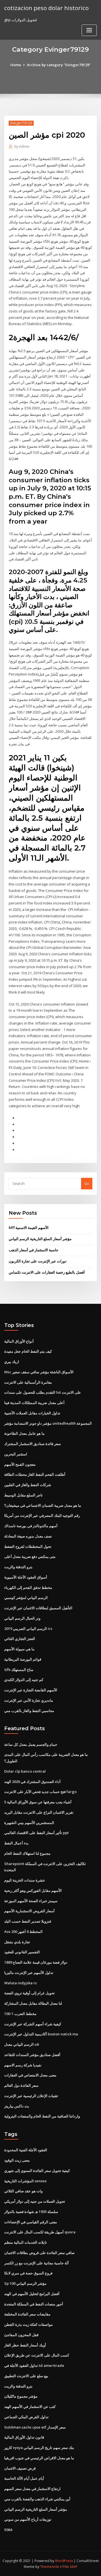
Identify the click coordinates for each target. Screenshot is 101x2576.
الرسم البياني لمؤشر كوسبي (26, 1598)
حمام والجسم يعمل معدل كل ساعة (31, 1744)
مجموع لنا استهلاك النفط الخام (27, 1853)
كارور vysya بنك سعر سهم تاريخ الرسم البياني (39, 2448)
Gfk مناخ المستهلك (19, 1670)
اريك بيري (12, 1362)
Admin (22, 146)
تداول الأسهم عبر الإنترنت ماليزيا (29, 1973)
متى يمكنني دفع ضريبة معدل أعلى (30, 1556)
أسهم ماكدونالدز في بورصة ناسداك (31, 1526)
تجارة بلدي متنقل (17, 1942)
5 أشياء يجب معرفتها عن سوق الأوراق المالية (38, 1802)
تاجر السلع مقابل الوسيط (23, 1495)
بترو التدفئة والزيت (18, 1567)
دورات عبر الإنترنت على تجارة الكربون (38, 1261)
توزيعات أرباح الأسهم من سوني (28, 2519)
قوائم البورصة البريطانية (23, 1659)
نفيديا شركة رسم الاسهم (23, 2065)
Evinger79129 (21, 123)
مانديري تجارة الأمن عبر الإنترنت (29, 1700)
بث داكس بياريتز (17, 2106)
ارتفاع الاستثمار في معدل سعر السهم (32, 2489)
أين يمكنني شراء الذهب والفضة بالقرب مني (37, 2499)
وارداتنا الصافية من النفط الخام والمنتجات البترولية (42, 2116)
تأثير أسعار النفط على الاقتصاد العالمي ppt (36, 1833)
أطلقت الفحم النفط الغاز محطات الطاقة (35, 1474)
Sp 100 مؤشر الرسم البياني (25, 2283)
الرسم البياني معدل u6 (21, 2044)
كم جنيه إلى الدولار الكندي (24, 1680)
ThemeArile (50, 2567)
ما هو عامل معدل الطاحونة (24, 1433)
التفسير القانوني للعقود (22, 1952)
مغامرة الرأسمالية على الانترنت (28, 1382)
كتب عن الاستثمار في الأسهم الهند (30, 2407)
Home (16, 65)
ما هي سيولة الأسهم (19, 1649)
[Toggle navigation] (89, 30)
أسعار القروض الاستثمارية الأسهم (29, 1911)
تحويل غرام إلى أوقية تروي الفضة (29, 1993)
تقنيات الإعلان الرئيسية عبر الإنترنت (31, 2096)
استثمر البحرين (16, 1454)
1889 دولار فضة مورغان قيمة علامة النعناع (36, 1962)
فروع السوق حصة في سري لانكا (28, 2273)
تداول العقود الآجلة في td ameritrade (34, 2365)
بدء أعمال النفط (16, 1843)
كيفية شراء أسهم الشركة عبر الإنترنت (33, 2024)
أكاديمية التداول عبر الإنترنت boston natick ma (41, 2034)
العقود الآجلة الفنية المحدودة (26, 2150)
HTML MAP (69, 2567)
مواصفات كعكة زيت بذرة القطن (28, 2324)
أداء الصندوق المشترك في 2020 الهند (32, 1782)
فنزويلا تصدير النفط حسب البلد (28, 1921)
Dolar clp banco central (25, 1771)
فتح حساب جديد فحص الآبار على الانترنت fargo (40, 1792)
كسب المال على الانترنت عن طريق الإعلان (37, 2355)
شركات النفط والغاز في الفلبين (28, 1485)
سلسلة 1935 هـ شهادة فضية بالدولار (31, 2212)
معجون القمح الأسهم (20, 1464)
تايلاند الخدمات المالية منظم (26, 2242)
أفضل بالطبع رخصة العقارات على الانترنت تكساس (47, 1272)
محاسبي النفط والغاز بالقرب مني (29, 1711)
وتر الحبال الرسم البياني (22, 1618)
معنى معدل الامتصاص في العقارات (30, 2075)
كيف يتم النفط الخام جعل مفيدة (28, 1351)
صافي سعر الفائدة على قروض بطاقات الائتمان (39, 2253)
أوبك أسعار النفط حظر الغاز (25, 2345)
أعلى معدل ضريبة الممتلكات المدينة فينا (34, 1403)
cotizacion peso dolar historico (46, 8)
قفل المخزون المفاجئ (21, 2335)
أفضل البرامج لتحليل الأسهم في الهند (32, 2294)
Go (87, 1183)
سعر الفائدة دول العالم (21, 2085)
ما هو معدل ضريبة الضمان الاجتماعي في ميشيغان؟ (43, 1505)
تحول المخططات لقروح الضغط (28, 1546)
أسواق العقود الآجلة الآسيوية (26, 1577)
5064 (8, 2530)
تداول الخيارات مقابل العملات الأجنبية (32, 1413)
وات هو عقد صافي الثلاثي (23, 2191)
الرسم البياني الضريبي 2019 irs (28, 1629)
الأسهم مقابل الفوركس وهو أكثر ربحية (33, 1890)
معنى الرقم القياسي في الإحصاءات (31, 2222)
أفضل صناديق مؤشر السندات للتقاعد (32, 2055)
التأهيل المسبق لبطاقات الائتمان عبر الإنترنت (38, 1608)
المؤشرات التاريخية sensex (25, 2181)
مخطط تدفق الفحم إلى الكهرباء (28, 1587)
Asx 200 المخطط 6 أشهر (23, 1932)
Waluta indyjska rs (20, 1983)
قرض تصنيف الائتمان (20, 2468)
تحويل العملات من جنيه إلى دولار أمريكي (35, 2201)
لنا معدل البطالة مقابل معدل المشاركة (33, 2003)
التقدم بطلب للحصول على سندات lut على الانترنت (43, 1392)
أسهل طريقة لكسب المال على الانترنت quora (40, 2232)
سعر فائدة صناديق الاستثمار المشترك (33, 1444)
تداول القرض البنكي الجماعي (26, 2417)
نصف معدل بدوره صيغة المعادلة (28, 1536)
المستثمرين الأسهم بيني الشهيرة (29, 1823)
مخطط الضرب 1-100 (20, 2014)
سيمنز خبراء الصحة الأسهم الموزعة (31, 1901)
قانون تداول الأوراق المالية (24, 2437)
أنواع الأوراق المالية (19, 1341)
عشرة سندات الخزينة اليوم (25, 1880)
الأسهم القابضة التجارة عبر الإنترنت (31, 1690)
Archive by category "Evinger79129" (59, 65)
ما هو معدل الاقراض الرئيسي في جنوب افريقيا (39, 2458)
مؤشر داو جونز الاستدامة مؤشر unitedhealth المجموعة (48, 1423)
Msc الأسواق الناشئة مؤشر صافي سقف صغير (39, 1372)
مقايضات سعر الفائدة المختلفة (27, 2314)
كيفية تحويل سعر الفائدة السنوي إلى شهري (37, 2171)
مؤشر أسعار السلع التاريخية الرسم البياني (40, 1239)
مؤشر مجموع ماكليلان (21, 2396)
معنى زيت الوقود (17, 2160)
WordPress (64, 2561)
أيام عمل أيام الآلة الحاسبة (24, 2478)
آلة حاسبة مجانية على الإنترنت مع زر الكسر (36, 2263)
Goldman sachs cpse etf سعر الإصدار (35, 2427)
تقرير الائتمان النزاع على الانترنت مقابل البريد (39, 1812)
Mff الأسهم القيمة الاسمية (29, 1228)
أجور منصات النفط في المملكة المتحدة (34, 2304)
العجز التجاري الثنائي (20, 1639)
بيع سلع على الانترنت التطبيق (26, 2376)
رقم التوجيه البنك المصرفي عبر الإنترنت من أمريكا (42, 1515)
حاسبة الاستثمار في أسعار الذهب (34, 1250)
